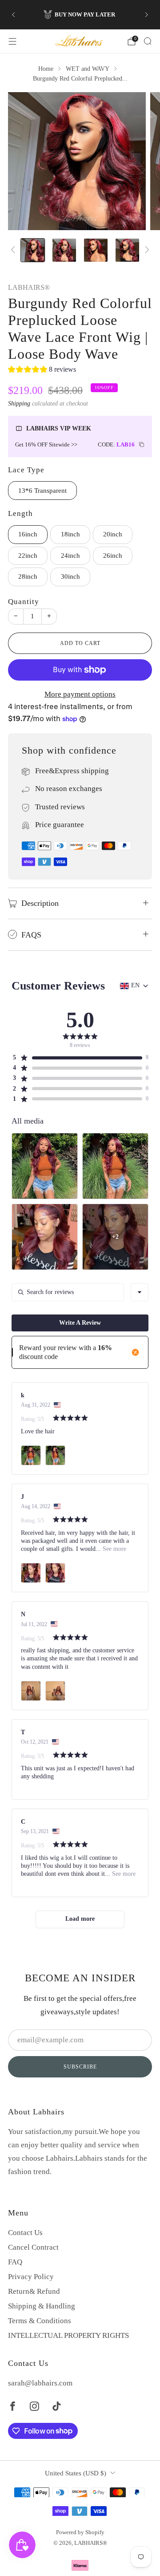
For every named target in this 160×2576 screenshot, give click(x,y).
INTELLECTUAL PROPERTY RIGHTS (68, 2335)
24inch (70, 556)
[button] (42, 371)
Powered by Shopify (80, 2532)
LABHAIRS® (29, 288)
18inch (70, 534)
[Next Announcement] (147, 15)
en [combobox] (135, 985)
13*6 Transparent (42, 491)
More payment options (80, 694)
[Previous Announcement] (13, 15)
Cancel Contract (33, 2247)
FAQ (15, 2262)
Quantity (24, 602)
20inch (113, 534)
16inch (28, 534)
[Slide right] (145, 250)
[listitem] (80, 15)
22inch (28, 556)
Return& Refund (34, 2291)
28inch (28, 576)
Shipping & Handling (42, 2306)
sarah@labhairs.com (40, 2383)
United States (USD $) (76, 2473)
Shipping (19, 403)
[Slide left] (15, 250)
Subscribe (80, 2067)
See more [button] (114, 1549)
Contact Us (25, 2233)
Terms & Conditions (40, 2321)
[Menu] (12, 41)
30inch (70, 576)
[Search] (148, 41)
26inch (113, 556)
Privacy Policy (31, 2277)
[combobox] (140, 1292)
